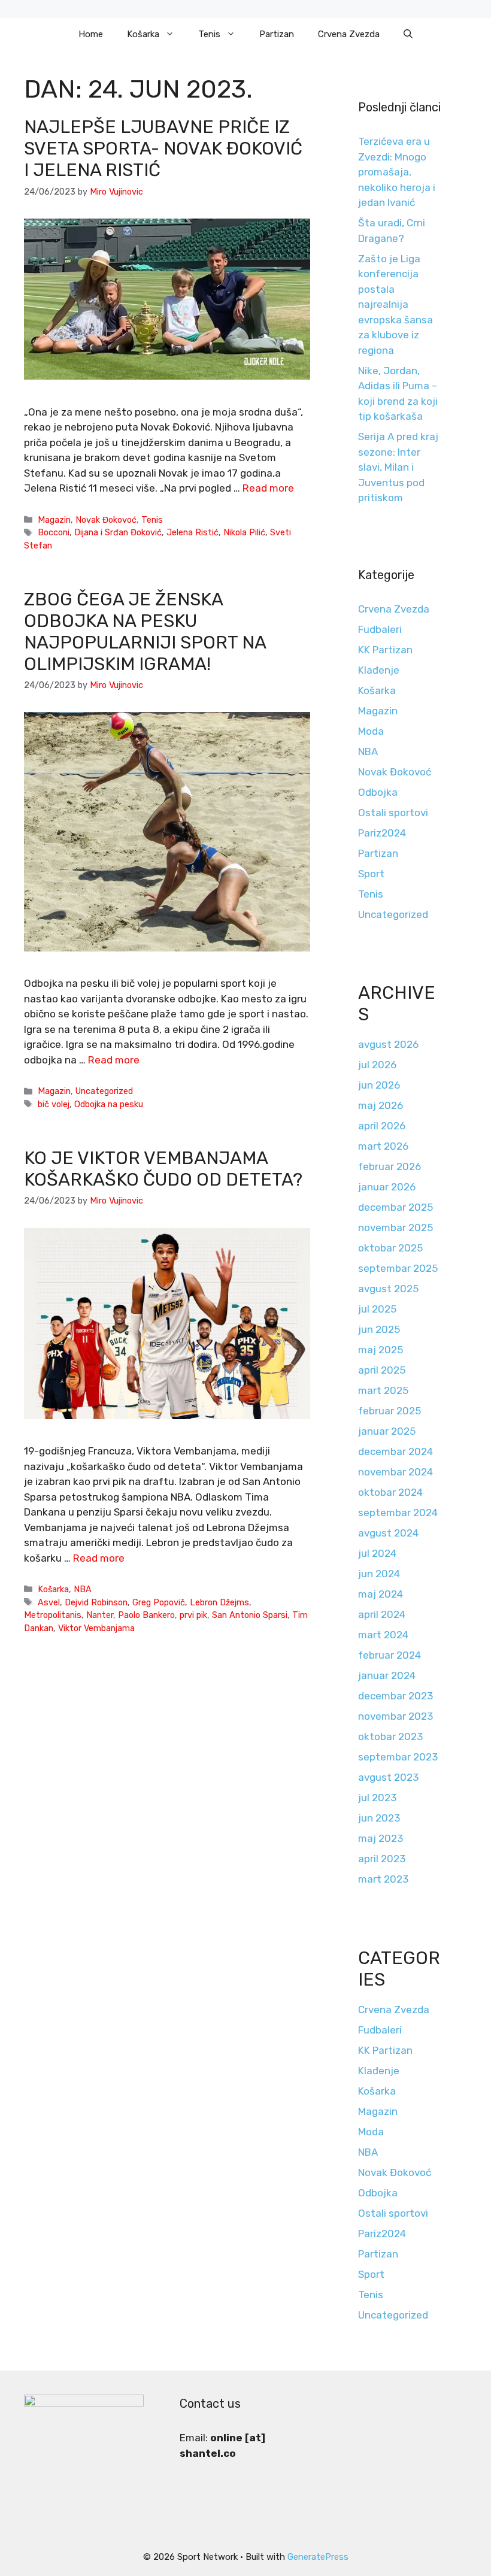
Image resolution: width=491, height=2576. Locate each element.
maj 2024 (381, 1594)
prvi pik (193, 1615)
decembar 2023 (395, 1696)
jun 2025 (379, 1329)
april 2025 (382, 1370)
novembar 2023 (395, 1716)
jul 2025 (377, 1309)
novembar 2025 (395, 1228)
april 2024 (382, 1614)
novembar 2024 (395, 1472)
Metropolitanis (53, 1615)
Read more (268, 488)
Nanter (100, 1615)
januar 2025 (387, 1431)
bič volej (54, 1104)
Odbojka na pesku (109, 1104)
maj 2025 (381, 1350)
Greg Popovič (159, 1602)
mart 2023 (383, 1879)
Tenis (209, 34)
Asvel (49, 1602)
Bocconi (54, 532)
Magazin (54, 520)
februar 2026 (390, 1166)
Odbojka (378, 792)
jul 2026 (377, 1065)
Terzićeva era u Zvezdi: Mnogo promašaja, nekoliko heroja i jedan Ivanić (397, 172)
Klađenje (379, 670)
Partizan (277, 34)
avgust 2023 (388, 1777)
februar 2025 (390, 1411)
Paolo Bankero (146, 1615)
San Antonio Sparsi (250, 1615)
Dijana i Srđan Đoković (118, 532)
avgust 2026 (388, 1044)
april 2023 (382, 1859)
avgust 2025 (388, 1289)
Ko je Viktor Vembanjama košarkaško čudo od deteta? (163, 1169)
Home (91, 34)
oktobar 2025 (390, 1248)
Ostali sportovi (393, 813)
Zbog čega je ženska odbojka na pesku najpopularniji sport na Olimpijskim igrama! (145, 632)
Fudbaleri (380, 629)
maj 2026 (381, 1105)
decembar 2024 (395, 1451)
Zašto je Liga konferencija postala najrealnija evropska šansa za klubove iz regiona (395, 304)
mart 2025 (383, 1390)
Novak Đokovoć (106, 520)
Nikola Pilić (244, 532)
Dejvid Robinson (96, 1602)
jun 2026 (379, 1085)
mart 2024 (383, 1635)
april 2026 (382, 1126)
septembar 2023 (398, 1757)
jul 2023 (377, 1798)
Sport (371, 874)
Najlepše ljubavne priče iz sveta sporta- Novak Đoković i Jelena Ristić (163, 149)
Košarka (143, 34)
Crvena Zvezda (349, 34)
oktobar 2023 (390, 1736)
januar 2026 (387, 1187)
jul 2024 (377, 1553)
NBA (83, 1589)
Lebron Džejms (219, 1602)
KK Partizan (385, 650)
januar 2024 (387, 1675)
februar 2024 (390, 1655)
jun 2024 (379, 1574)
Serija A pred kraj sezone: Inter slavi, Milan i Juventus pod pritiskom (398, 467)
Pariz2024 (382, 833)
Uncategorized (104, 1091)
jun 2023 (379, 1818)
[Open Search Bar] (408, 34)
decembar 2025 (395, 1207)
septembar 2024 (398, 1513)
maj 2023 (381, 1838)
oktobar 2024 (390, 1492)
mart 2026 (383, 1146)
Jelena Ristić (193, 532)
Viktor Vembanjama (96, 1628)
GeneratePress (318, 2557)
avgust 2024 (388, 1533)
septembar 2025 (398, 1268)
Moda (371, 731)
